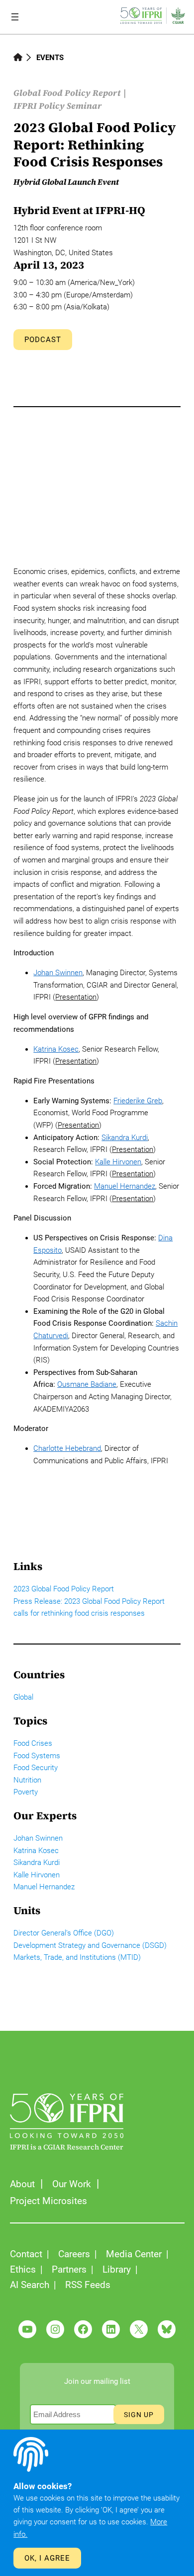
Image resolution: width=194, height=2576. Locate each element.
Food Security (36, 1768)
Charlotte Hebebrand (67, 1448)
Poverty (26, 1792)
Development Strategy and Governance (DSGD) (90, 1945)
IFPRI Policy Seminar (58, 106)
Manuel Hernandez (125, 1186)
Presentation (76, 997)
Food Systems (37, 1756)
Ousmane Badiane (87, 1384)
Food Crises (33, 1743)
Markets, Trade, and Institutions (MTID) (77, 1957)
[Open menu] (15, 17)
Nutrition (27, 1780)
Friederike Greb (138, 1101)
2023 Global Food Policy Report (64, 1589)
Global (23, 1697)
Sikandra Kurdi (125, 1138)
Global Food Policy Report (67, 93)
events (50, 58)
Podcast (43, 340)
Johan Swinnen (58, 973)
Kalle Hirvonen (118, 1162)
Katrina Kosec (56, 1049)
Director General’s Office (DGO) (64, 1933)
